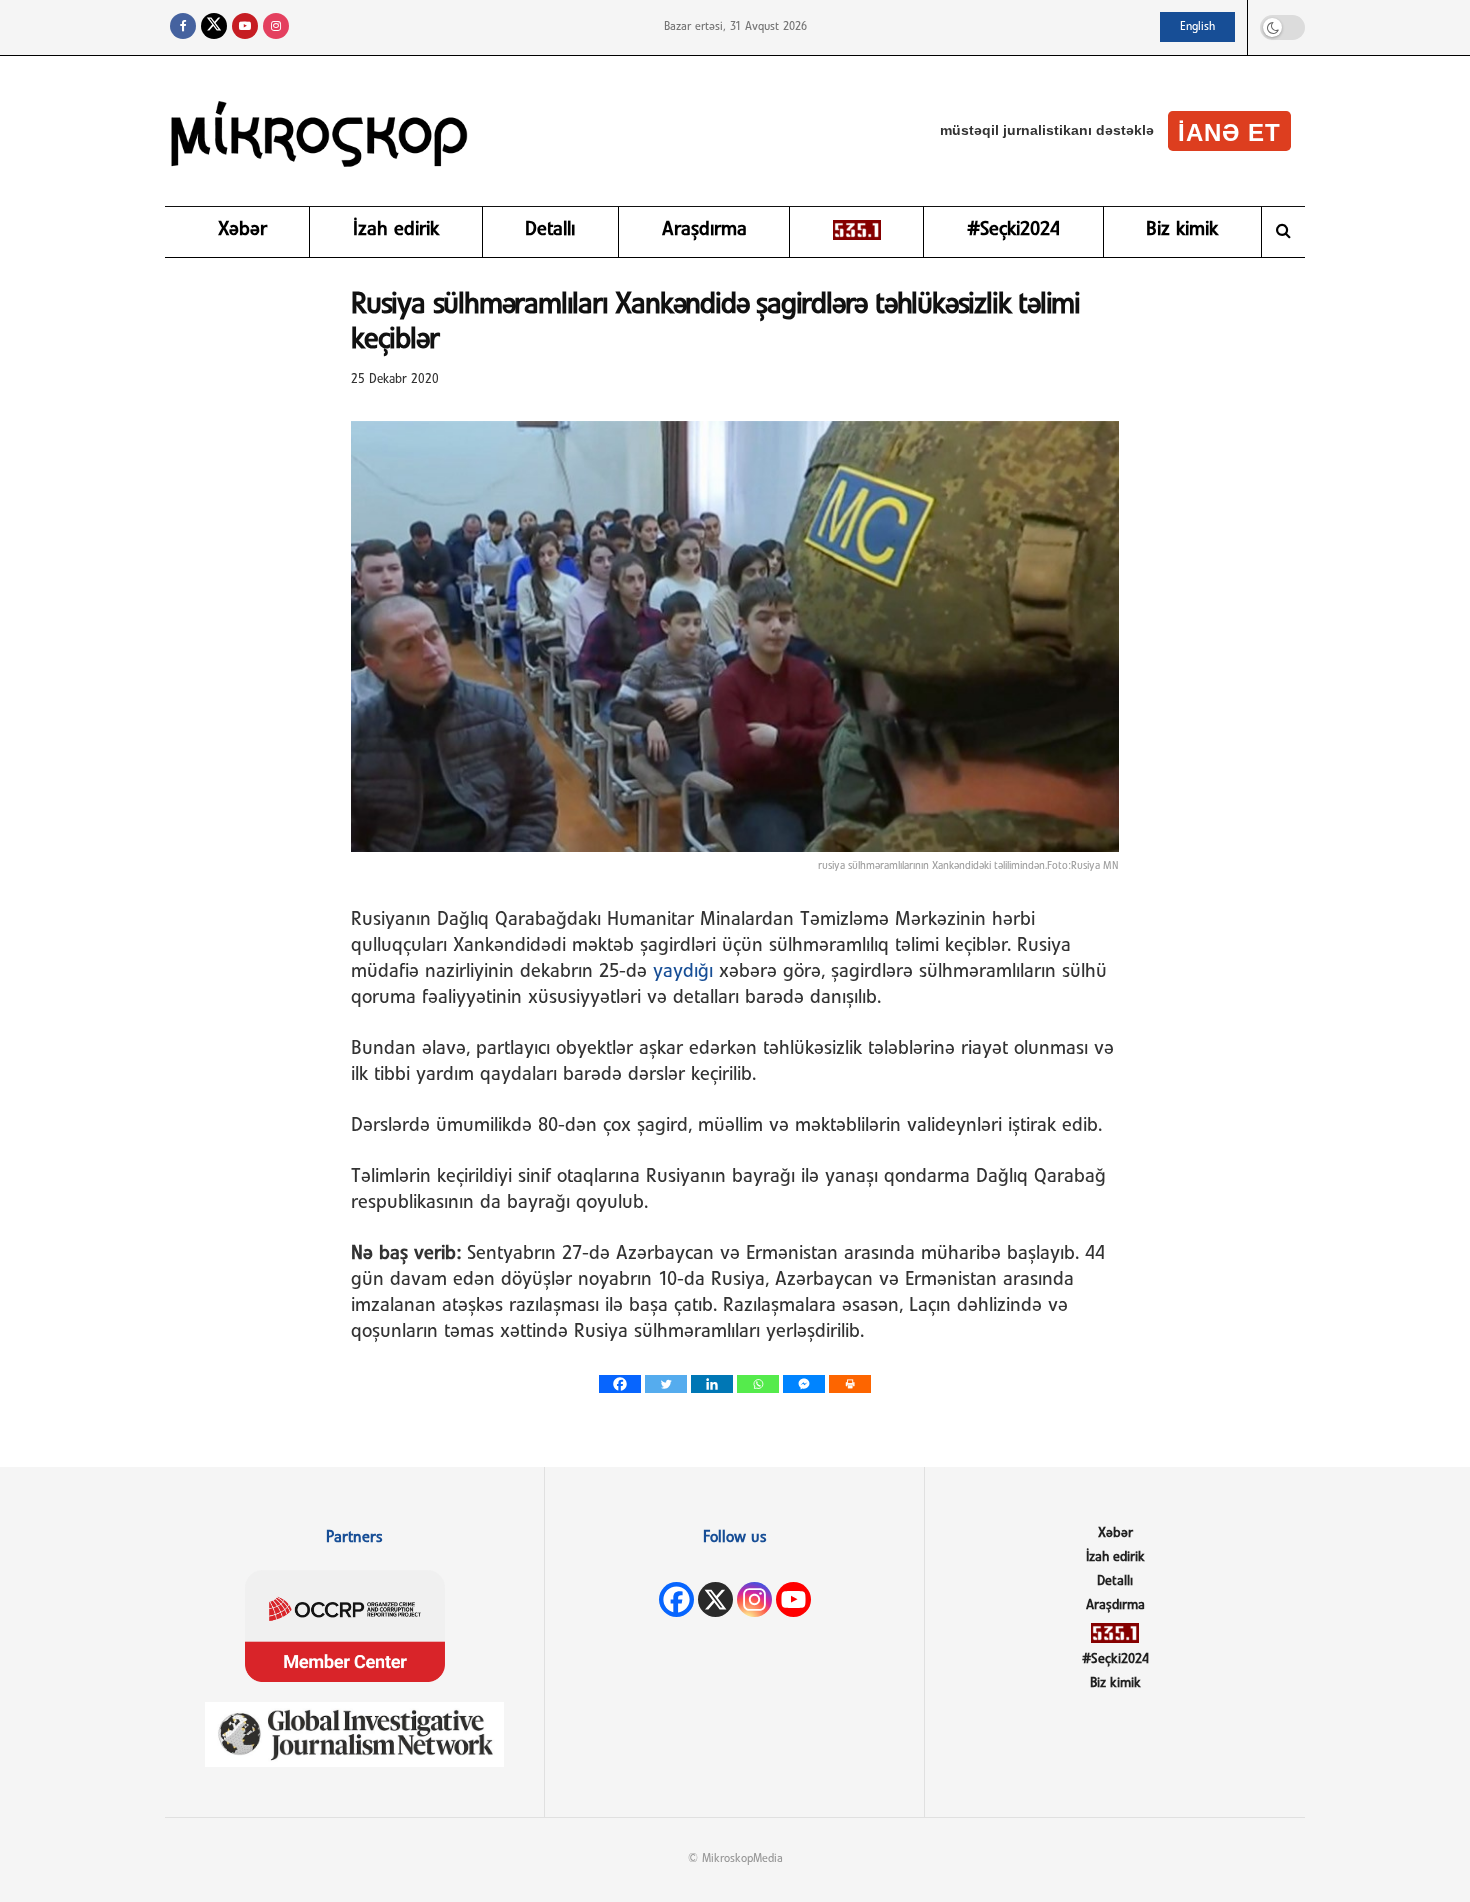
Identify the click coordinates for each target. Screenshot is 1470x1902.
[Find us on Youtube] (245, 27)
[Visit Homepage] (320, 131)
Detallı (550, 230)
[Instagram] (754, 1599)
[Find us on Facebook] (183, 27)
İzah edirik (396, 230)
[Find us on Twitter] (214, 27)
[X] (715, 1599)
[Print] (850, 1384)
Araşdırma (704, 230)
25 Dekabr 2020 (395, 379)
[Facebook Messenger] (804, 1384)
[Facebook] (620, 1384)
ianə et (1229, 132)
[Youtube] (793, 1599)
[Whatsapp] (758, 1384)
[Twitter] (666, 1384)
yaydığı (683, 972)
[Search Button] (1283, 232)
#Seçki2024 (1013, 230)
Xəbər (242, 230)
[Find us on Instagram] (276, 27)
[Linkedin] (712, 1384)
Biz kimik (1182, 230)
